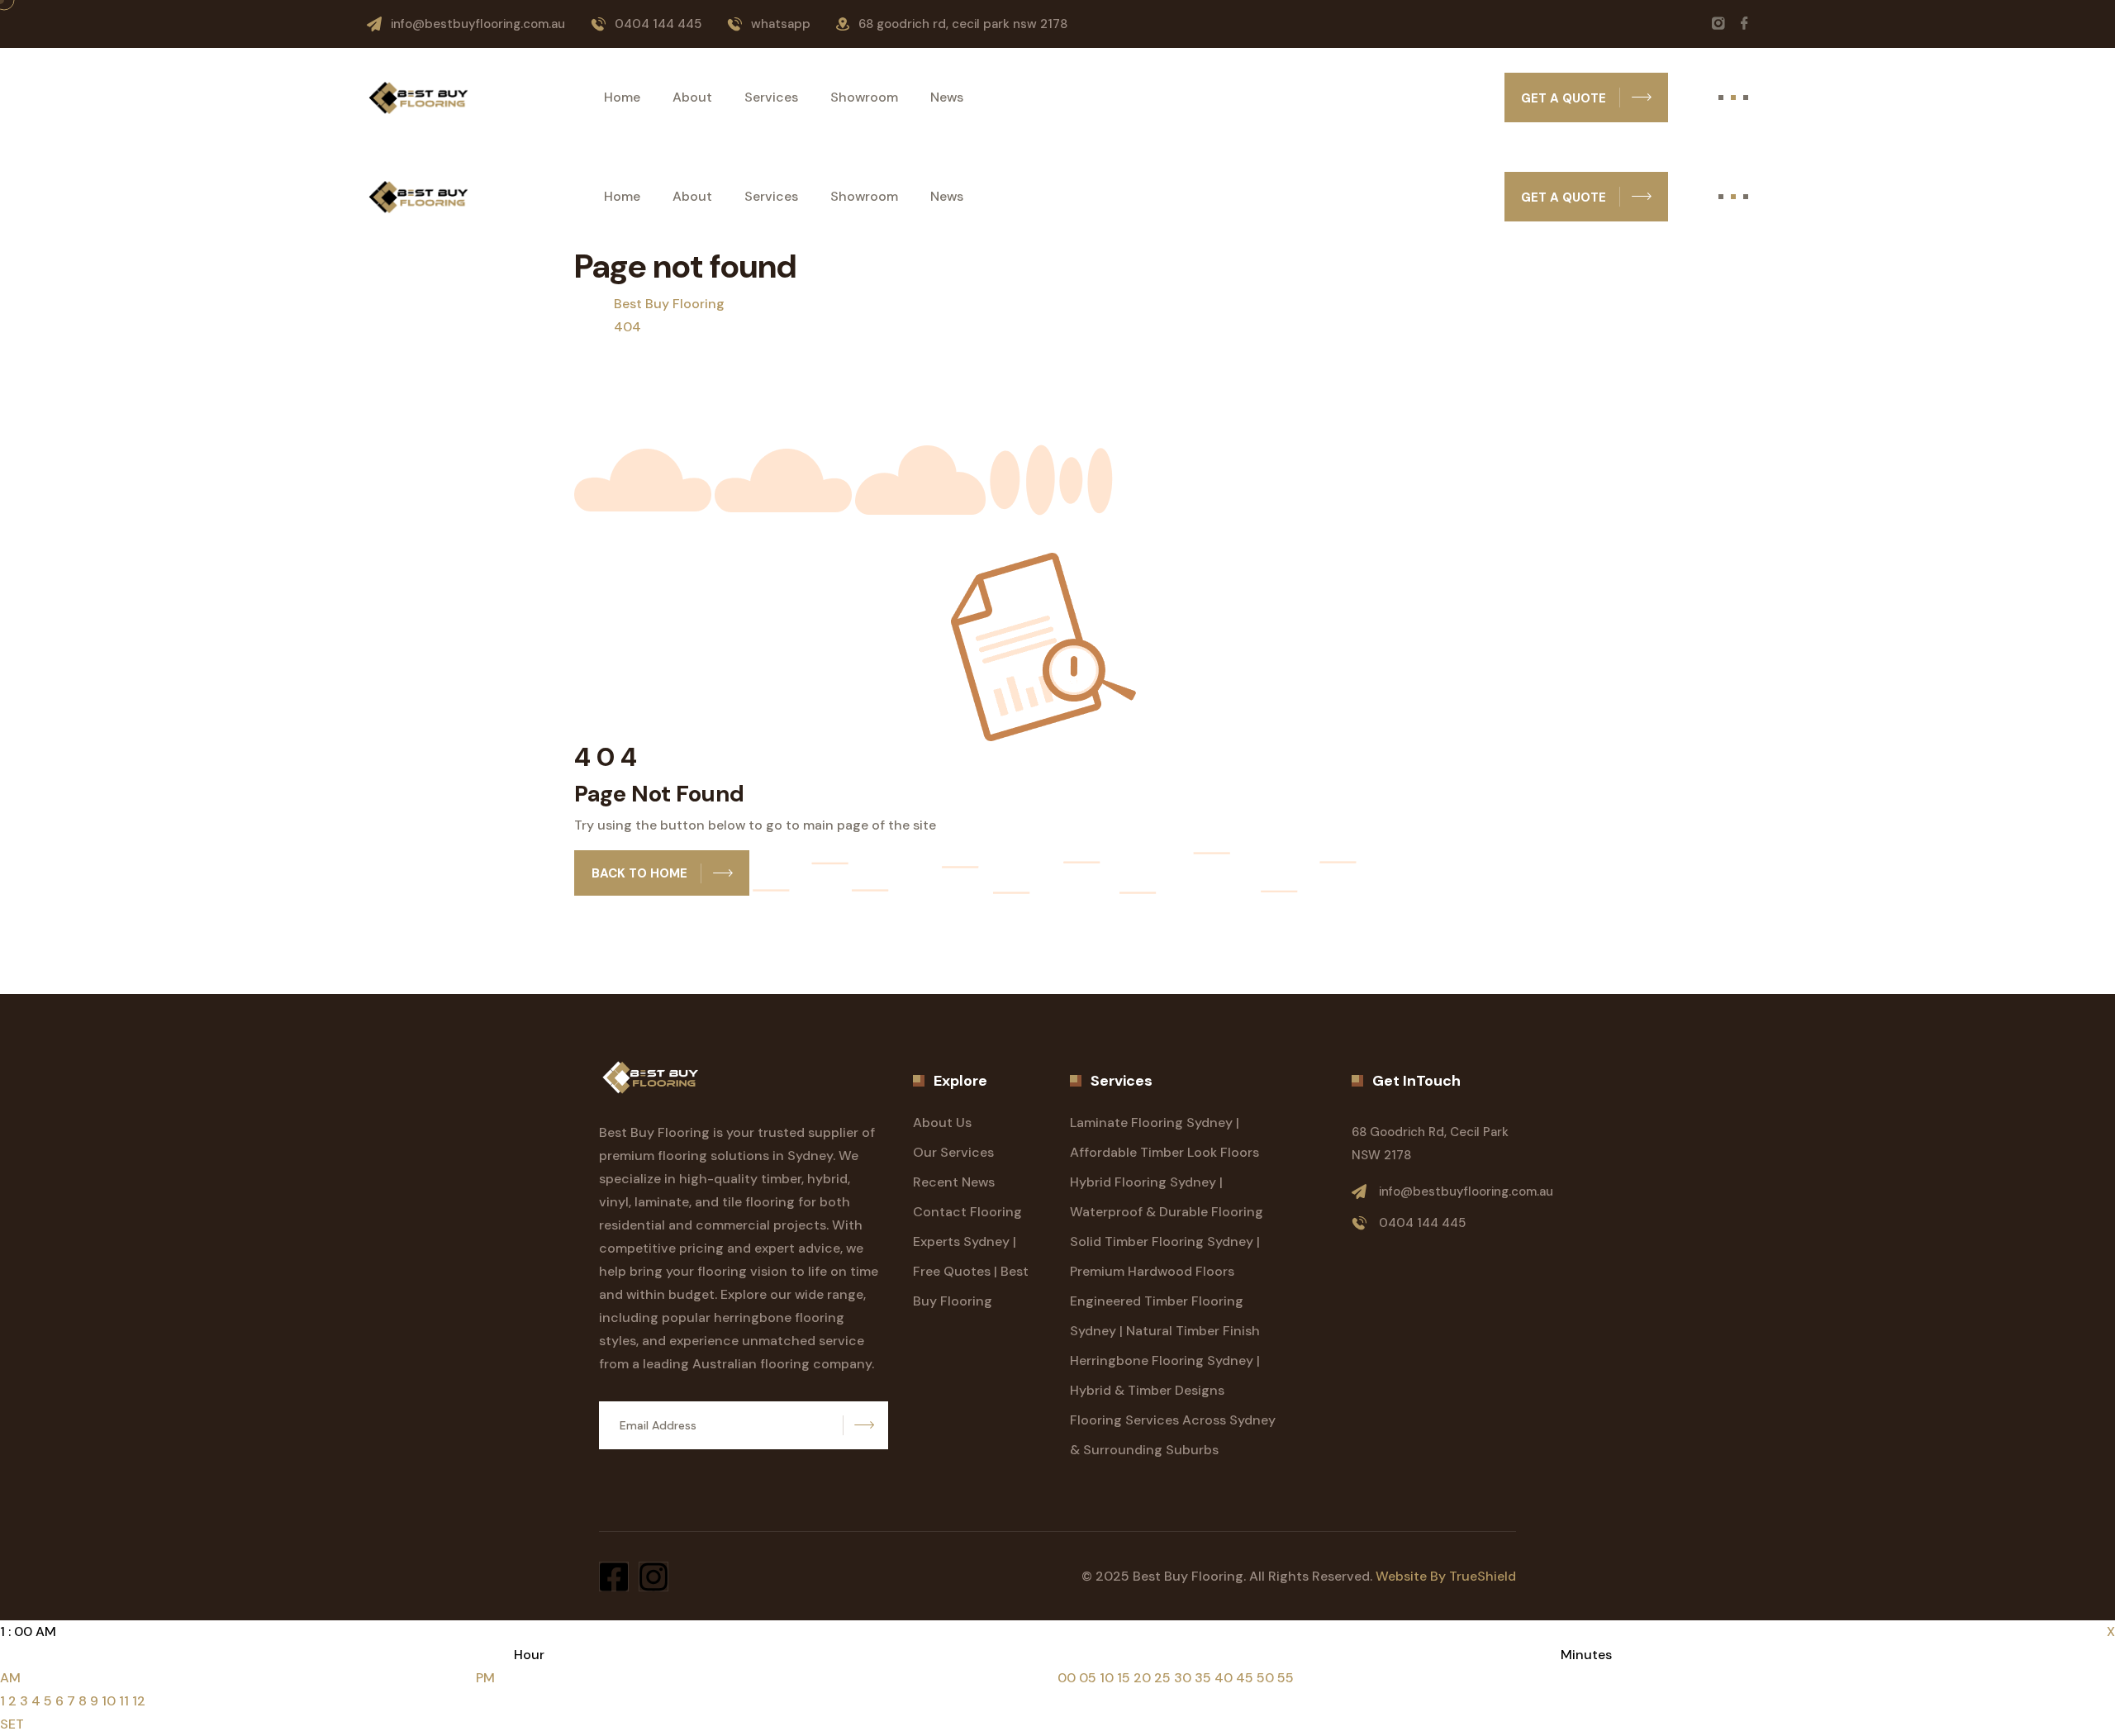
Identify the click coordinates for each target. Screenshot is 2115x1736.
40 (1224, 1678)
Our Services (953, 1152)
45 (1245, 1678)
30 (1183, 1678)
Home (622, 98)
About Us (942, 1122)
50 (1265, 1678)
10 (109, 1701)
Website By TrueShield (1446, 1576)
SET (12, 1724)
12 (139, 1701)
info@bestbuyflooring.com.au (478, 24)
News (947, 98)
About (692, 98)
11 (124, 1701)
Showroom (864, 98)
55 (1286, 1678)
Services (771, 98)
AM (10, 1678)
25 (1162, 1678)
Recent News (954, 1182)
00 (1067, 1678)
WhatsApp (781, 24)
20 (1142, 1678)
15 (1124, 1678)
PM (485, 1678)
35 (1203, 1678)
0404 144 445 (658, 24)
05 (1088, 1678)
